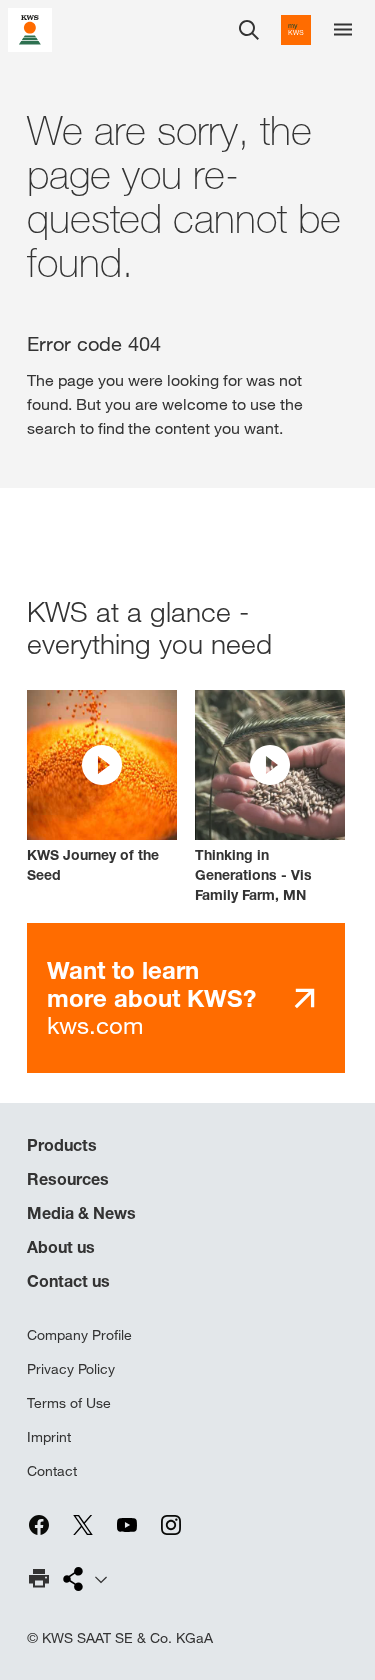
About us (61, 1247)
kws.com (151, 997)
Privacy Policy (71, 1369)
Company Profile (79, 1335)
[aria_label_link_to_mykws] (296, 30)
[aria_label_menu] (343, 30)
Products (62, 1145)
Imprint (49, 1437)
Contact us (68, 1281)
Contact (52, 1471)
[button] (102, 787)
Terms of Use (69, 1403)
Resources (68, 1179)
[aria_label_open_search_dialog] (249, 30)
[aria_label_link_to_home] (30, 28)
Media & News (81, 1213)
